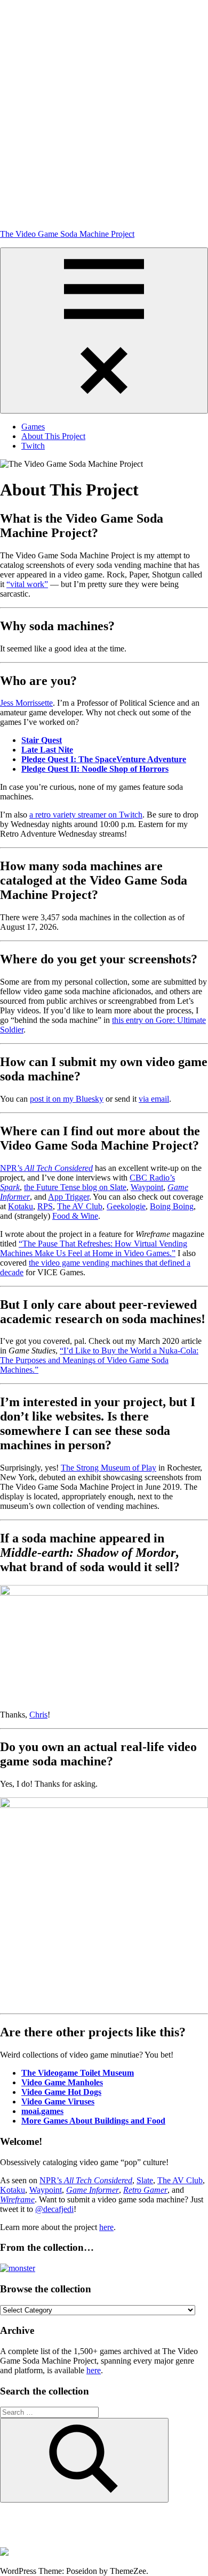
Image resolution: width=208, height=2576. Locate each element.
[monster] (18, 2268)
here (106, 2227)
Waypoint (147, 1187)
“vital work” (27, 584)
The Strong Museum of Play (109, 1468)
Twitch (33, 446)
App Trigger (69, 1197)
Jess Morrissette (26, 703)
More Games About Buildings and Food (93, 2121)
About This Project (53, 436)
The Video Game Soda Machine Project (67, 234)
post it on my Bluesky (67, 1099)
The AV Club (80, 1206)
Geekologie (126, 1206)
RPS (45, 1206)
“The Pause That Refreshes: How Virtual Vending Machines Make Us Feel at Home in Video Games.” (94, 1248)
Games (33, 427)
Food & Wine (75, 1216)
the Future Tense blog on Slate (75, 1187)
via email (154, 1099)
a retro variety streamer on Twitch (86, 815)
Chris (38, 1715)
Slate (145, 2180)
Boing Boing (172, 1206)
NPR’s (46, 1168)
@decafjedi (54, 2209)
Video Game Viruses (58, 2102)
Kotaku (21, 1206)
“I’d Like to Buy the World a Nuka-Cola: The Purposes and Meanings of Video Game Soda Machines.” (99, 1360)
